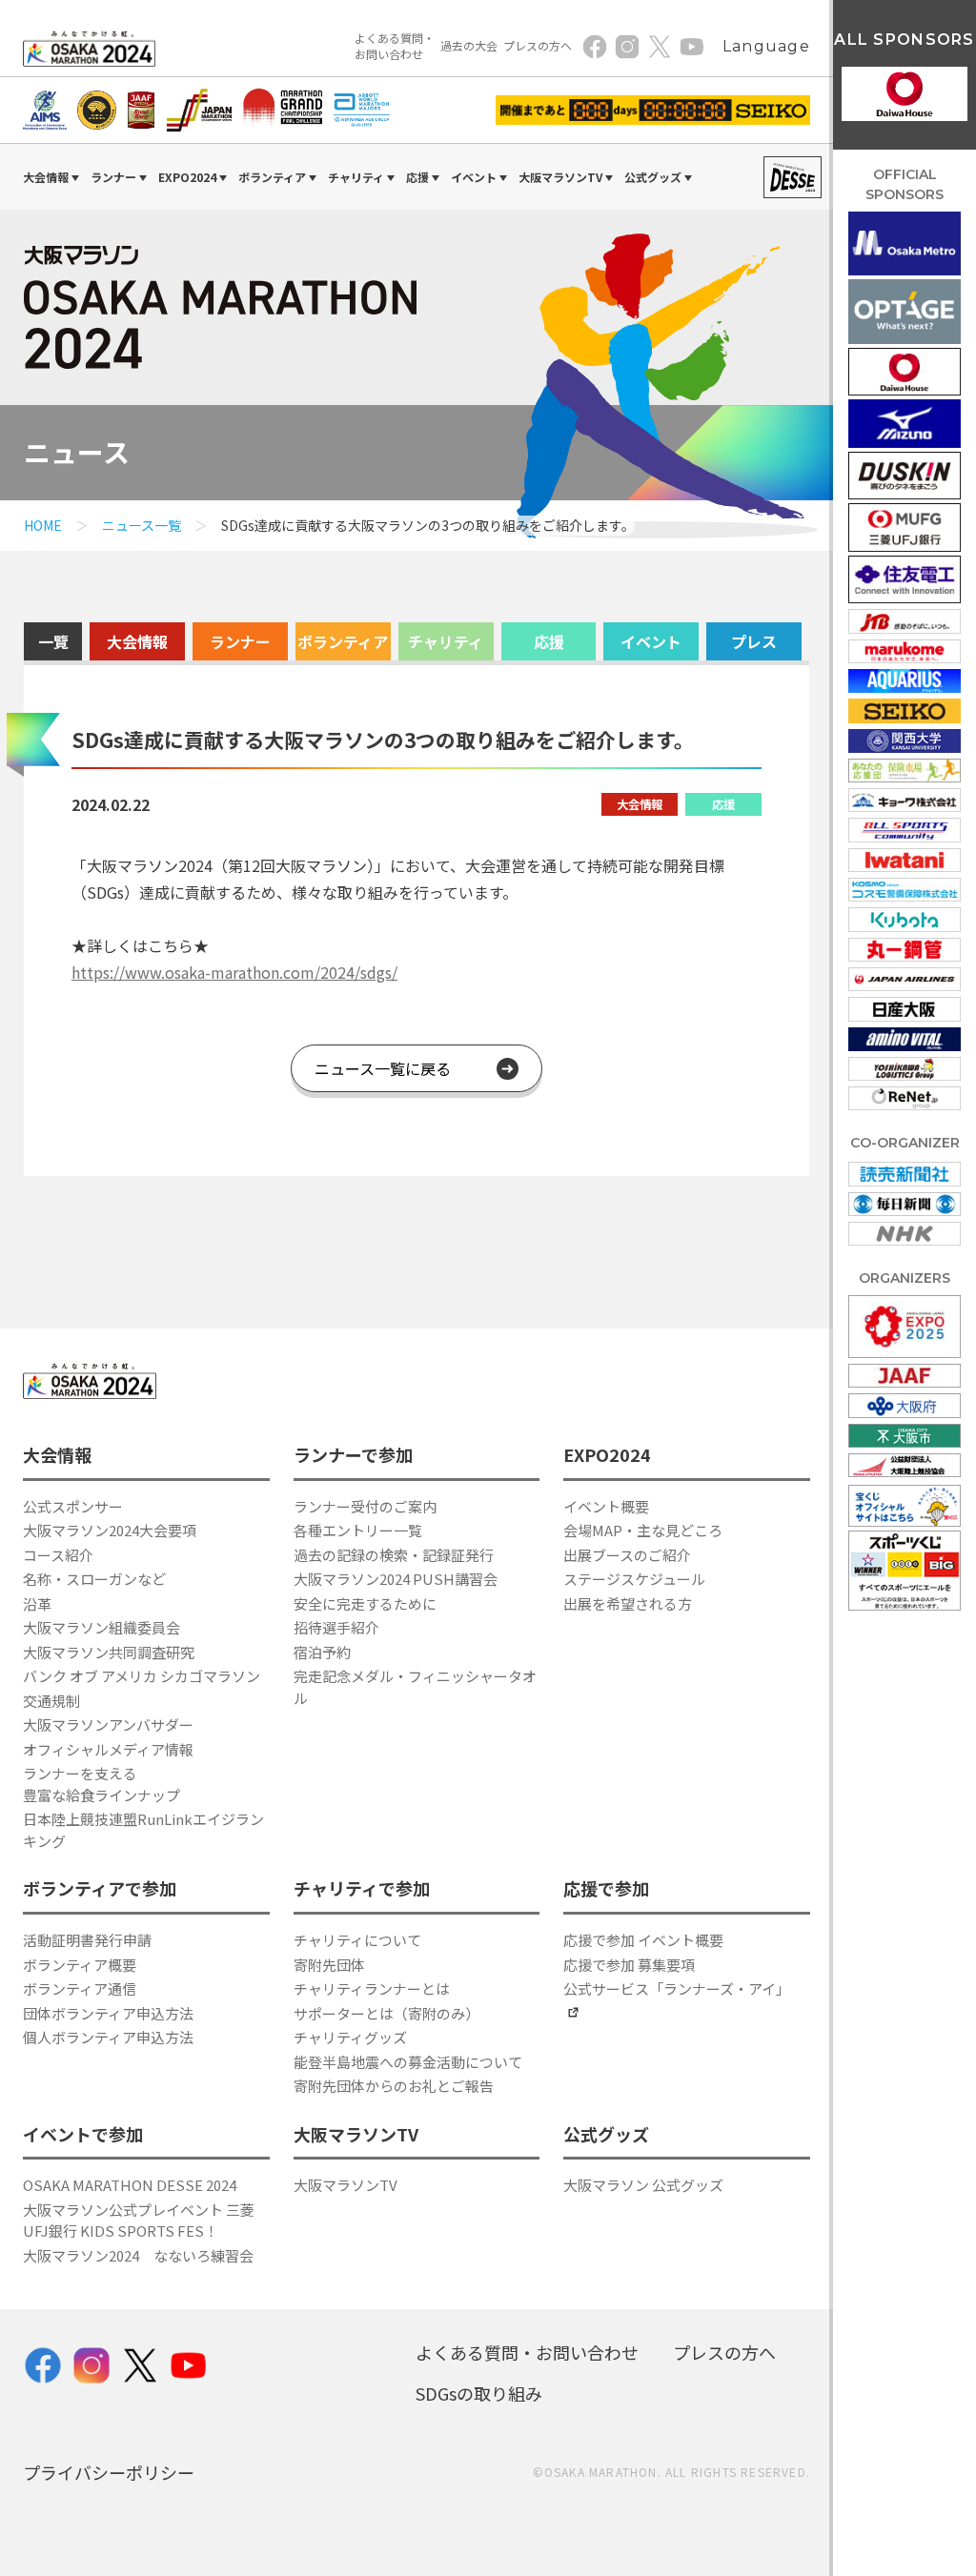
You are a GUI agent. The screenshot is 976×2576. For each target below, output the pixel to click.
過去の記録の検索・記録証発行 (394, 1555)
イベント (651, 641)
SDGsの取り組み (479, 2393)
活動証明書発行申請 (87, 1940)
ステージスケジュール (634, 1579)
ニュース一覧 (142, 525)
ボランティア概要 (80, 1965)
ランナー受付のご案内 (365, 1506)
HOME (43, 525)
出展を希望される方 (628, 1603)
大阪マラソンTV (346, 2185)
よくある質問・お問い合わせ (395, 46)
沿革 (37, 1603)
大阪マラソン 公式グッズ (643, 2185)
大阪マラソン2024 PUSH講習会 (396, 1579)
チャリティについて (357, 1940)
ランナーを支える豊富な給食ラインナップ (102, 1784)
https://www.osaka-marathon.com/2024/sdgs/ (234, 972)
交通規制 (51, 1701)
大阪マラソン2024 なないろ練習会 (138, 2255)
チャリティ (446, 641)
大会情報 (137, 641)
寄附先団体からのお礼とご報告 (394, 2086)
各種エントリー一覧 (358, 1530)
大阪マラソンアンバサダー (108, 1724)
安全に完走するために (365, 1603)
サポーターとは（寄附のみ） (386, 2013)
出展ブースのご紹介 (627, 1555)
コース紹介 (58, 1555)
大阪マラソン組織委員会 (102, 1627)
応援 (549, 641)
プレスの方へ (538, 45)
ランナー (240, 641)
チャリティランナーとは (372, 1988)
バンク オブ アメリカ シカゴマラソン (142, 1676)
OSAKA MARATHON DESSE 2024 (130, 2185)
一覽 (53, 641)
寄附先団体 (329, 1965)
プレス (754, 641)
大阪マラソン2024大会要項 (110, 1530)
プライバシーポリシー (109, 2472)
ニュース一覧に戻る (383, 1068)
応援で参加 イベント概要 (643, 1940)
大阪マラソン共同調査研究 (109, 1652)
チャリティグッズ (350, 2037)
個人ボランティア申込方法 (108, 2037)
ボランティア (343, 641)
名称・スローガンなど (94, 1579)
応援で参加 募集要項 (629, 1965)
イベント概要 (606, 1506)
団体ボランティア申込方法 (108, 2013)
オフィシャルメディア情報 (108, 1749)
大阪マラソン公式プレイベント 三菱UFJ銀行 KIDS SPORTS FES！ (139, 2221)
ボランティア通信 (80, 1988)
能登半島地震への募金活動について (408, 2062)
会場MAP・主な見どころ (643, 1530)
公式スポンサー (73, 1506)
